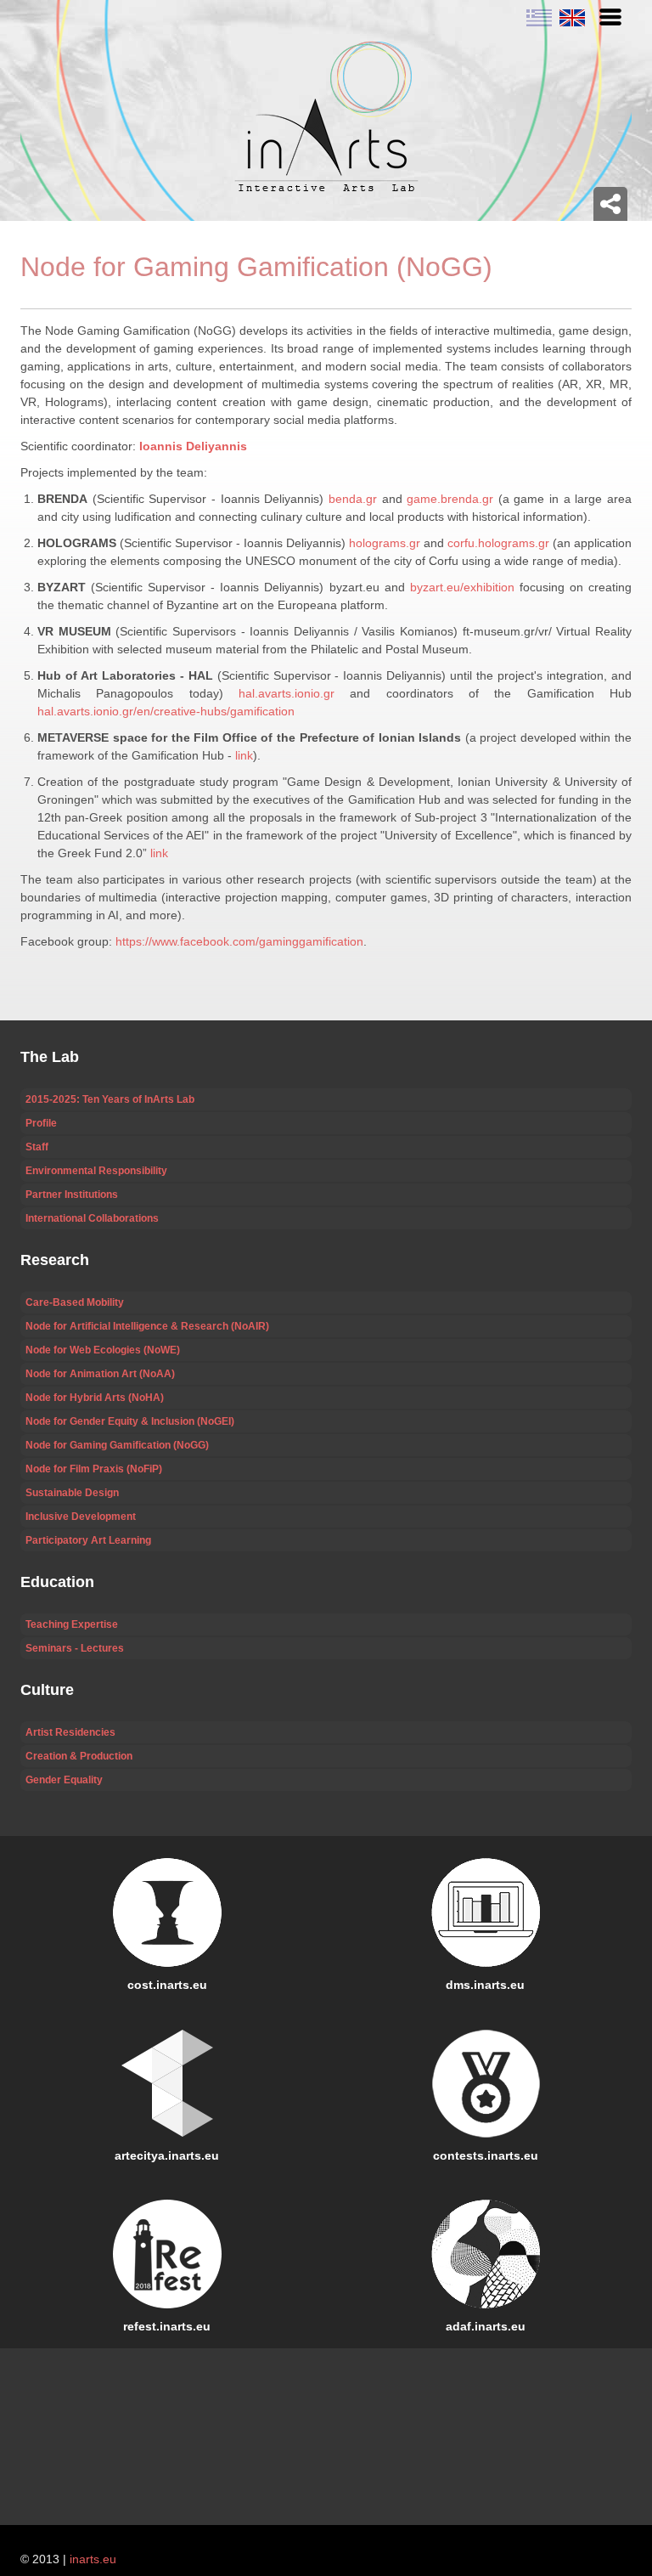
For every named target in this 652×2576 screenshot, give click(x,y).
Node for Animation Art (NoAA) (100, 1374)
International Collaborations (92, 1218)
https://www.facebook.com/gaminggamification (239, 941)
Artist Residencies (70, 1732)
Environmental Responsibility (96, 1171)
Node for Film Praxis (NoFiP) (94, 1469)
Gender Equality (64, 1780)
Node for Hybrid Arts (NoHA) (95, 1398)
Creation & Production (79, 1756)
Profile (41, 1123)
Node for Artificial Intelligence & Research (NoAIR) (147, 1326)
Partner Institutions (72, 1195)
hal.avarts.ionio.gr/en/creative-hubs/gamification (166, 711)
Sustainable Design (72, 1493)
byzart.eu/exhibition (462, 587)
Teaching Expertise (72, 1624)
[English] (570, 17)
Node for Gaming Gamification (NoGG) (117, 1445)
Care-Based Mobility (75, 1302)
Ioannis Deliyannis (193, 446)
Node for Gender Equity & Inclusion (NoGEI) (130, 1421)
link (244, 755)
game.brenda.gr (450, 499)
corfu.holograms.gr (498, 543)
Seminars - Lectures (75, 1648)
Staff (37, 1147)
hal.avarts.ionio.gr (287, 693)
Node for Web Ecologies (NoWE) (103, 1350)
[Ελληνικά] (539, 17)
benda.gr (353, 499)
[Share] (610, 204)
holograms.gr (385, 543)
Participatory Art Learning (88, 1540)
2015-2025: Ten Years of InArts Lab (110, 1099)
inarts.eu (93, 2559)
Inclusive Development (81, 1517)
